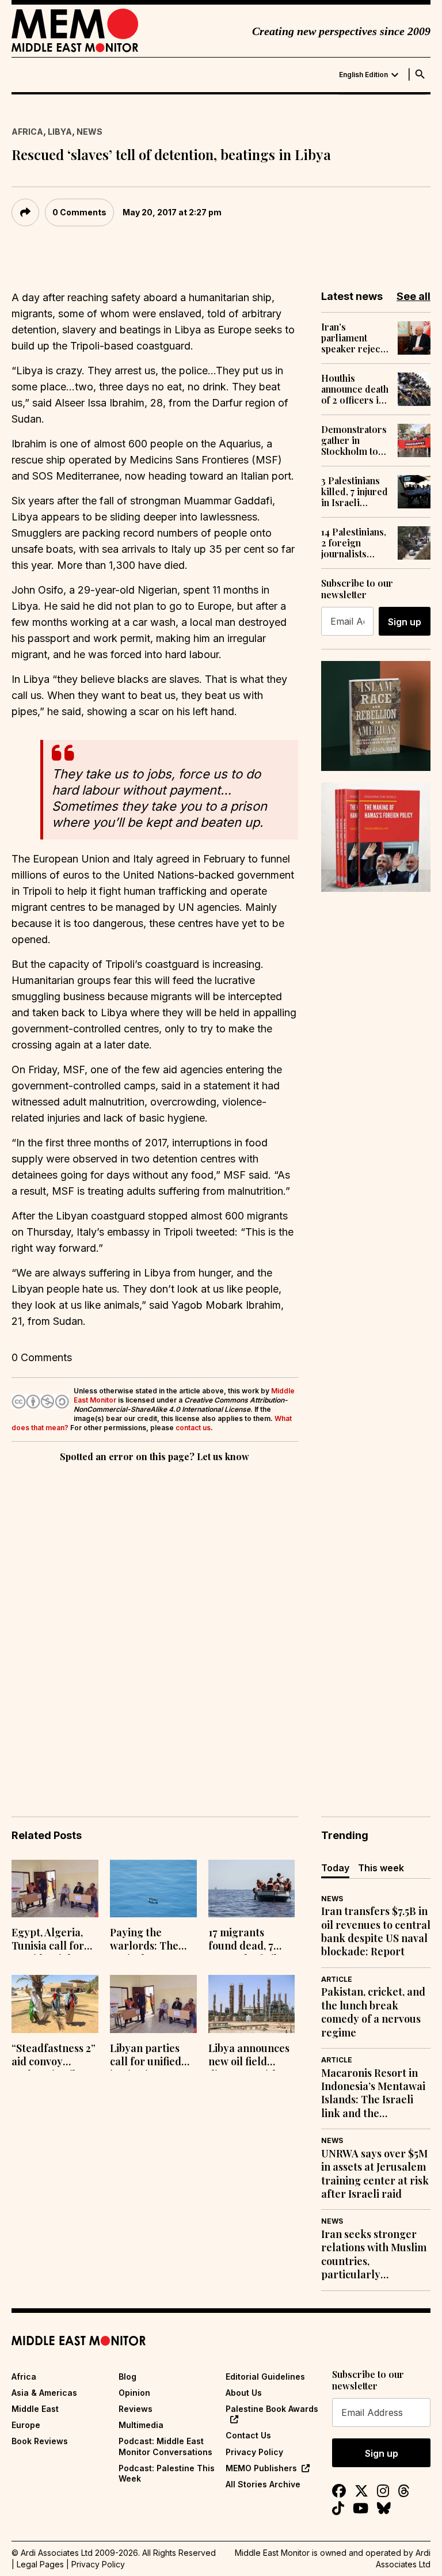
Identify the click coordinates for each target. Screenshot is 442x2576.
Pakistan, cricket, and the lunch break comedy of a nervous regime (373, 2012)
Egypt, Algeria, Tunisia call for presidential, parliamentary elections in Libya (54, 1940)
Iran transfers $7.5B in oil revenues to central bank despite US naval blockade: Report (376, 1931)
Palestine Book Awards (272, 2409)
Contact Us (248, 2435)
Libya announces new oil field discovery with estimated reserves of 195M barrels (249, 2056)
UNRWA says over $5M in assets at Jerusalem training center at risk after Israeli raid (375, 2174)
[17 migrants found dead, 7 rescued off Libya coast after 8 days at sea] (252, 1889)
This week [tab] (381, 1868)
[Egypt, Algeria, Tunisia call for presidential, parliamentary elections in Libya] (55, 1889)
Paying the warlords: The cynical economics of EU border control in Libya (152, 1940)
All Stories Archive (263, 2484)
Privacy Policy (254, 2452)
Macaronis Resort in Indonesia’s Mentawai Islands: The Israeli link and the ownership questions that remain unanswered (373, 2094)
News (89, 132)
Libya (60, 132)
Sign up (405, 622)
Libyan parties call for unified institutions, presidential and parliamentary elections (150, 2056)
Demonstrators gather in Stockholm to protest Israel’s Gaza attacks (354, 440)
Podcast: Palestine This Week (167, 2473)
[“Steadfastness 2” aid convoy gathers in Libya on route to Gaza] (55, 2004)
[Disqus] (155, 1623)
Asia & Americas (44, 2393)
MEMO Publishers (261, 2468)
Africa (27, 132)
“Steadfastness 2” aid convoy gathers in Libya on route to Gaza (54, 2056)
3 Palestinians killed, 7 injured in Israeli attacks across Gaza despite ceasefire (355, 492)
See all (414, 296)
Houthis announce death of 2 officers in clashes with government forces (355, 389)
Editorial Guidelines (265, 2376)
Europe (26, 2425)
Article (337, 1979)
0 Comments (79, 212)
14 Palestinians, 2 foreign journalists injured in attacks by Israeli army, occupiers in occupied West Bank (354, 543)
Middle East (35, 2409)
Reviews (136, 2409)
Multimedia (141, 2425)
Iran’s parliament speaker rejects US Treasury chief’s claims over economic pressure (355, 338)
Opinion (134, 2393)
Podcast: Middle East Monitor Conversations (165, 2446)
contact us (193, 1428)
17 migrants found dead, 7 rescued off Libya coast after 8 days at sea (251, 1940)
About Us (244, 2393)
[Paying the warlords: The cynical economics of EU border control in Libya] (153, 1889)
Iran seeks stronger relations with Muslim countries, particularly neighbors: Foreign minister (374, 2255)
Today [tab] (335, 1868)
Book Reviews (40, 2441)
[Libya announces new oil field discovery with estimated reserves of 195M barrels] (252, 2004)
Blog (127, 2376)
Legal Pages (40, 2564)
